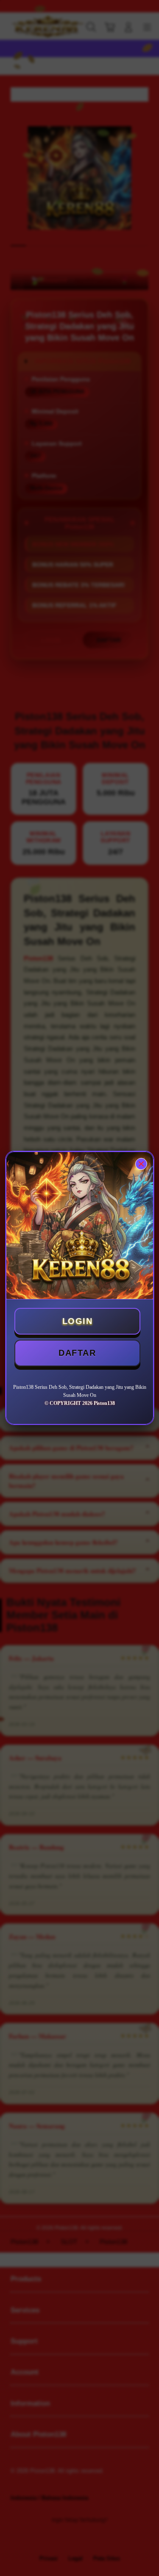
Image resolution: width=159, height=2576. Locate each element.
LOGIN (78, 1321)
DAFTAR (77, 1353)
